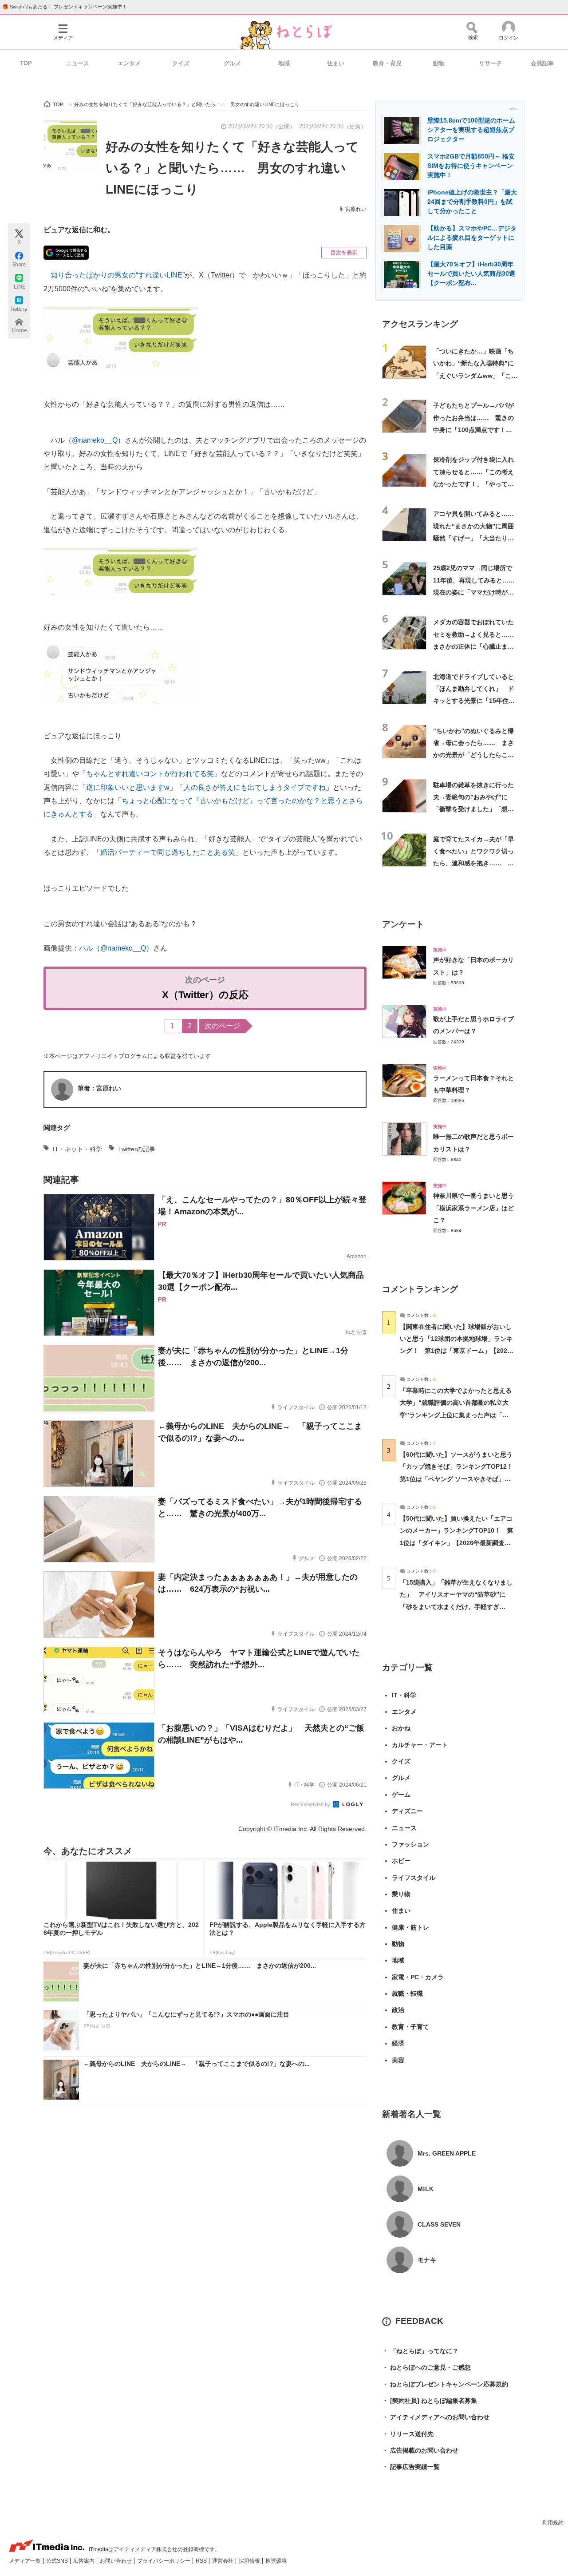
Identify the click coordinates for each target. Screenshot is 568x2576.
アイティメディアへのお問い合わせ (436, 2417)
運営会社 (223, 2561)
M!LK (426, 2189)
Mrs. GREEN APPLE (447, 2153)
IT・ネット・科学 (77, 1149)
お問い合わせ (116, 2561)
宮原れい (356, 209)
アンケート (403, 924)
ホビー (401, 1861)
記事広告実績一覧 (411, 2467)
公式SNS (58, 2561)
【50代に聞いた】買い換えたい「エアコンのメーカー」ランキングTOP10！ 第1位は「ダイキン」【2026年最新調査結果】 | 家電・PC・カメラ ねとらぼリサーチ (456, 1543)
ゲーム (401, 1795)
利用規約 (553, 2523)
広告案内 (85, 2561)
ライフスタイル (414, 1878)
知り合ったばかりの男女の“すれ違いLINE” (118, 275)
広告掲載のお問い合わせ (420, 2450)
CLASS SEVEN (439, 2224)
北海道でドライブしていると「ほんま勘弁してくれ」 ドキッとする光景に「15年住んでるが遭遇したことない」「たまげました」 (474, 701)
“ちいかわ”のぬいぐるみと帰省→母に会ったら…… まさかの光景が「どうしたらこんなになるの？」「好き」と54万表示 (474, 755)
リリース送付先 (408, 2434)
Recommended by (311, 1804)
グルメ (232, 63)
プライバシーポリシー (164, 2561)
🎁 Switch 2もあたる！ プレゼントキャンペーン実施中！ (65, 7)
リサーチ (490, 63)
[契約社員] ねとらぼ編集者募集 (430, 2401)
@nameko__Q (95, 440)
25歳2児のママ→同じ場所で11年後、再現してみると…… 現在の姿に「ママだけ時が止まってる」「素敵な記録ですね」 (477, 592)
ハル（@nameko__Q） (116, 948)
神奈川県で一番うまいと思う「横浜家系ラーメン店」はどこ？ (473, 1208)
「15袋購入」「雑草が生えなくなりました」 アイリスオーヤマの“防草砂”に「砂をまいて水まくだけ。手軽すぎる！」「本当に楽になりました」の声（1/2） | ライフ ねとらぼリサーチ (456, 1607)
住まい (336, 63)
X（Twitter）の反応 (205, 995)
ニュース (78, 63)
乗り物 (401, 1894)
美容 (398, 2060)
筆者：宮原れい (99, 1088)
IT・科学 (404, 1695)
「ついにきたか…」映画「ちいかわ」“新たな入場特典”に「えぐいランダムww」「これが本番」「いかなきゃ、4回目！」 (475, 375)
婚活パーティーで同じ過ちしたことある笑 (168, 852)
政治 (398, 2010)
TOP (26, 63)
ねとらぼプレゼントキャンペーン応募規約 (445, 2384)
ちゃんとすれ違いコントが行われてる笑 (150, 774)
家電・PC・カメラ (418, 1977)
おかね (401, 1728)
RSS (202, 2561)
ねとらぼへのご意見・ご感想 (426, 2367)
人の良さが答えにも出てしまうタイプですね (255, 787)
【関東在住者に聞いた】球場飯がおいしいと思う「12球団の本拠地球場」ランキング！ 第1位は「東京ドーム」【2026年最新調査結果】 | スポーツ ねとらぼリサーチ (456, 1351)
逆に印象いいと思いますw (128, 787)
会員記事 (542, 63)
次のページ (222, 1026)
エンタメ (129, 63)
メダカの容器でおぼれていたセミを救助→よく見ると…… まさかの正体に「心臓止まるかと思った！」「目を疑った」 (477, 646)
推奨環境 (276, 2561)
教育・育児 (387, 63)
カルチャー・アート (420, 1745)
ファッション (410, 1844)
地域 (284, 63)
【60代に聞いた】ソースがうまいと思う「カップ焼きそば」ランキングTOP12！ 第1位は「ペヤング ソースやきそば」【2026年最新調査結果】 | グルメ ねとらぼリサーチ (460, 1479)
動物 (439, 63)
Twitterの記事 (137, 1149)
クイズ (181, 63)
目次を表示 (344, 253)
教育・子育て (410, 2027)
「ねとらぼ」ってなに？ (420, 2351)
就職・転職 (407, 1993)
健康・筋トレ (410, 1927)
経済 (398, 2043)
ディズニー (407, 1811)
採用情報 (250, 2561)
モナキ (427, 2260)
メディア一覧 (26, 2561)
